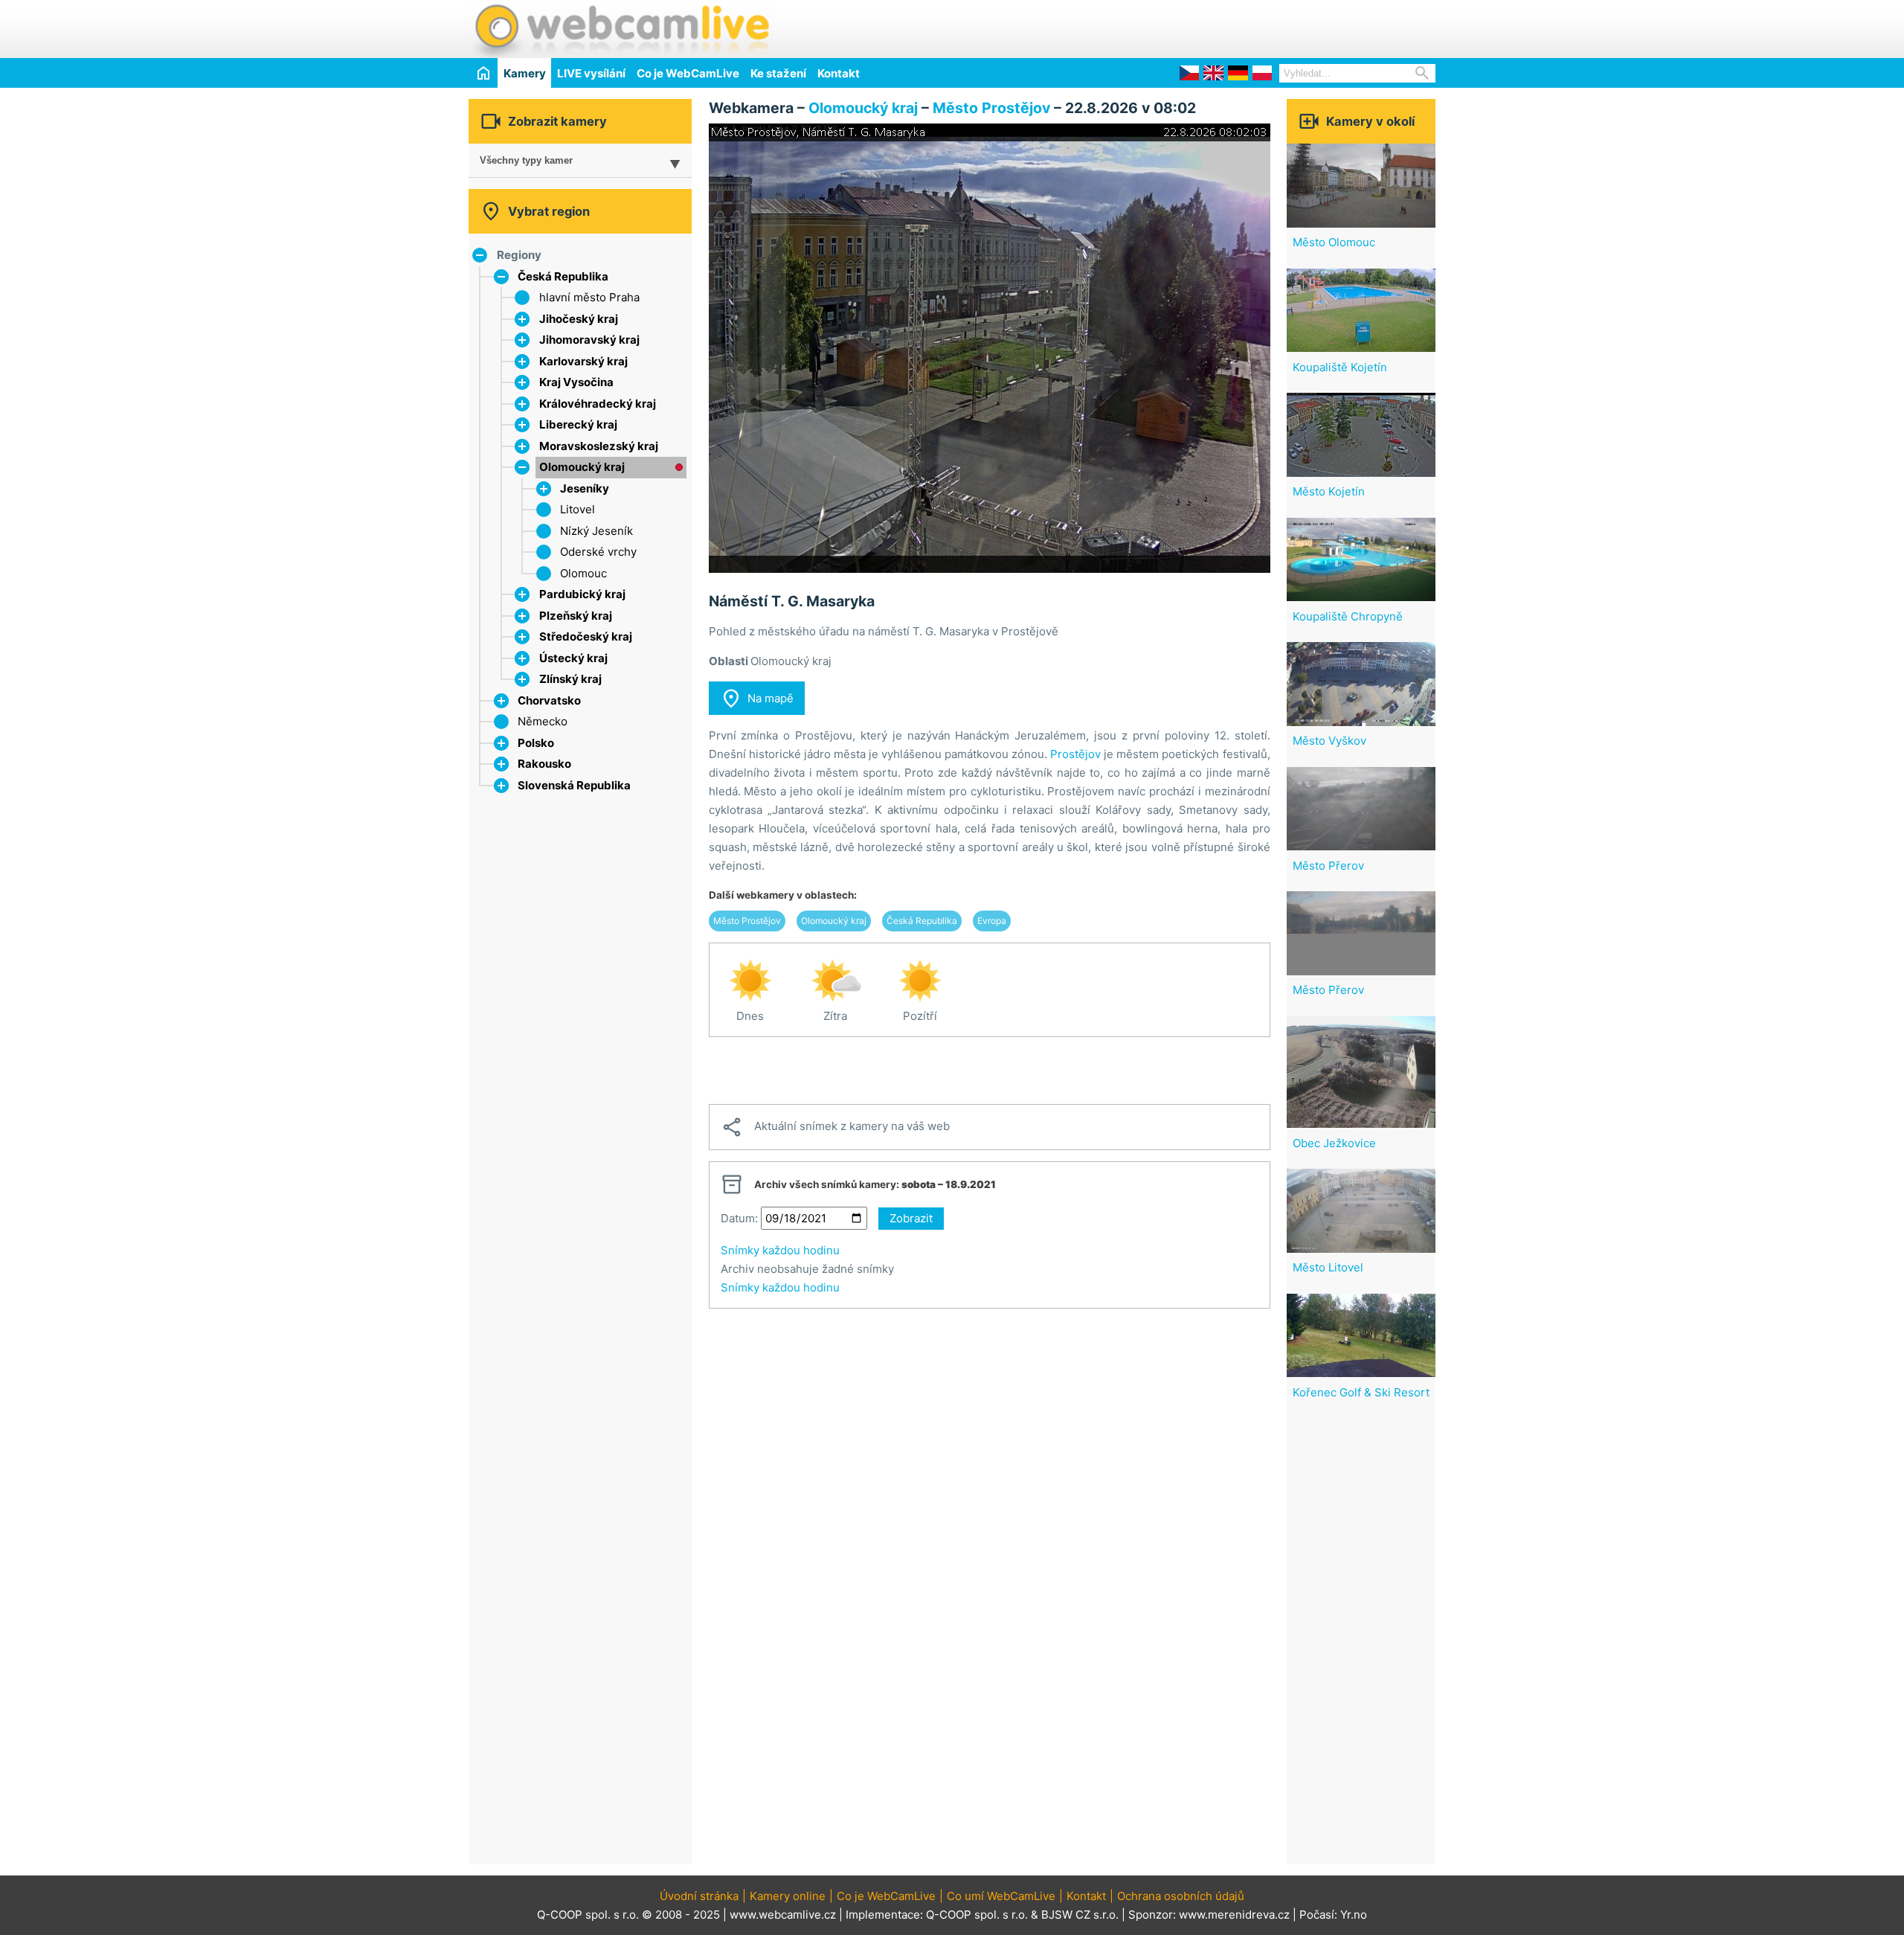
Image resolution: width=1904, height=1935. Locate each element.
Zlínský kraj (570, 679)
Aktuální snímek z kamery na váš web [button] (835, 1127)
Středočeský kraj (586, 636)
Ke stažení (778, 73)
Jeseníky (585, 488)
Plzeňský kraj (576, 616)
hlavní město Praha (589, 297)
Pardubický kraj (582, 594)
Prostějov (1075, 754)
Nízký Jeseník (596, 531)
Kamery (525, 73)
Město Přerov (1328, 866)
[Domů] (483, 73)
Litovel (578, 509)
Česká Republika (563, 276)
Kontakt (839, 73)
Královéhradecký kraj (598, 404)
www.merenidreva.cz (1234, 1915)
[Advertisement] (1261, 27)
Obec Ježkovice (1334, 1143)
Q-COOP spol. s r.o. (977, 1915)
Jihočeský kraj (579, 319)
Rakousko (544, 764)
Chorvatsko (549, 700)
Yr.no (1354, 1915)
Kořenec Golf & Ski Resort (1361, 1392)
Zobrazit (911, 1218)
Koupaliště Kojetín (1340, 367)
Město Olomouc (1334, 242)
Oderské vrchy (598, 552)
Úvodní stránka (699, 1896)
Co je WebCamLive (688, 73)
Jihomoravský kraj (589, 340)
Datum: (739, 1218)
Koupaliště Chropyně (1348, 616)
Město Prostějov (991, 108)
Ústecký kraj (573, 658)
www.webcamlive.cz (783, 1915)
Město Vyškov (1329, 741)
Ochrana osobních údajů (1181, 1896)
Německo (543, 721)
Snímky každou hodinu (780, 1250)
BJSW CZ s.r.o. (1080, 1915)
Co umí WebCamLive (1001, 1896)
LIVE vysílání (591, 73)
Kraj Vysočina (576, 382)
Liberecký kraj (578, 424)
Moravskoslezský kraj (599, 446)
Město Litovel (1328, 1267)
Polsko (536, 743)
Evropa (992, 921)
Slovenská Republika (574, 785)
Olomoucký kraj (582, 467)
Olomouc (583, 573)
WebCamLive (621, 29)
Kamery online (788, 1896)
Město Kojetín (1329, 491)
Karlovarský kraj (583, 361)
